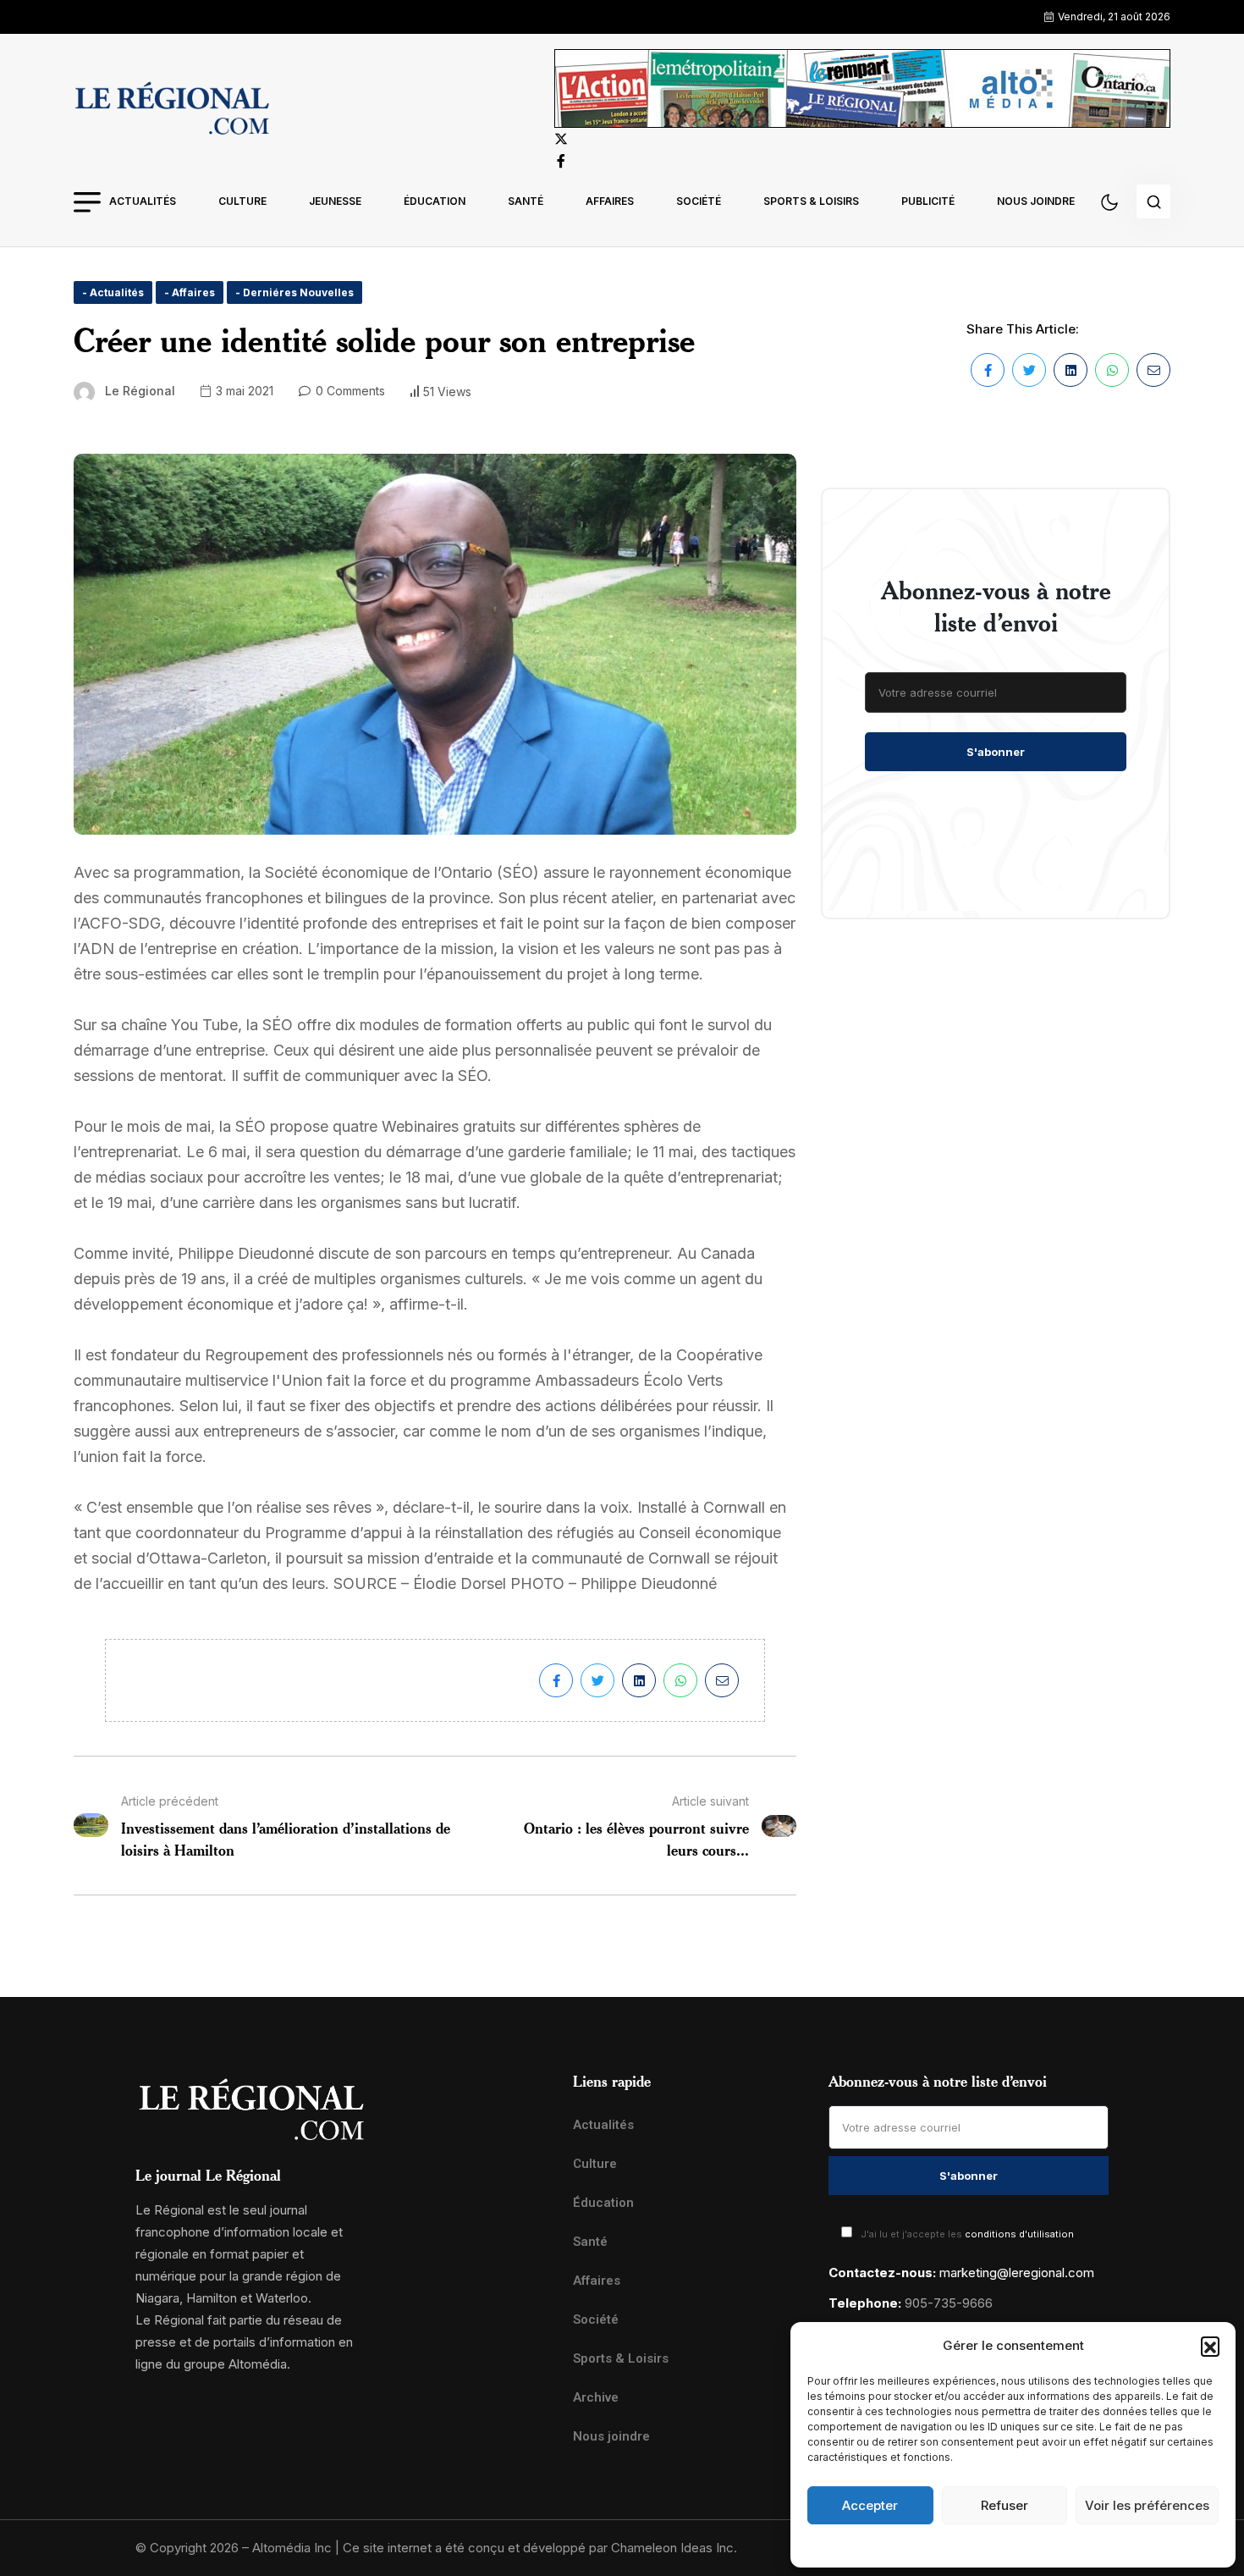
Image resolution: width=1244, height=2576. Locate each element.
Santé (526, 201)
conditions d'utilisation (1019, 2234)
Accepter (870, 2505)
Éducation (435, 201)
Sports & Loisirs (811, 201)
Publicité (928, 201)
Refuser (1005, 2505)
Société (699, 201)
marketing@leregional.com (1017, 2273)
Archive (596, 2397)
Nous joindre (1036, 201)
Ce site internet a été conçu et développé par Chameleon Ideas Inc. (540, 2548)
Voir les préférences (1147, 2505)
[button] (1210, 2346)
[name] (172, 111)
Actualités (143, 201)
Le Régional (140, 391)
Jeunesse (335, 201)
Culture (242, 201)
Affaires (610, 201)
